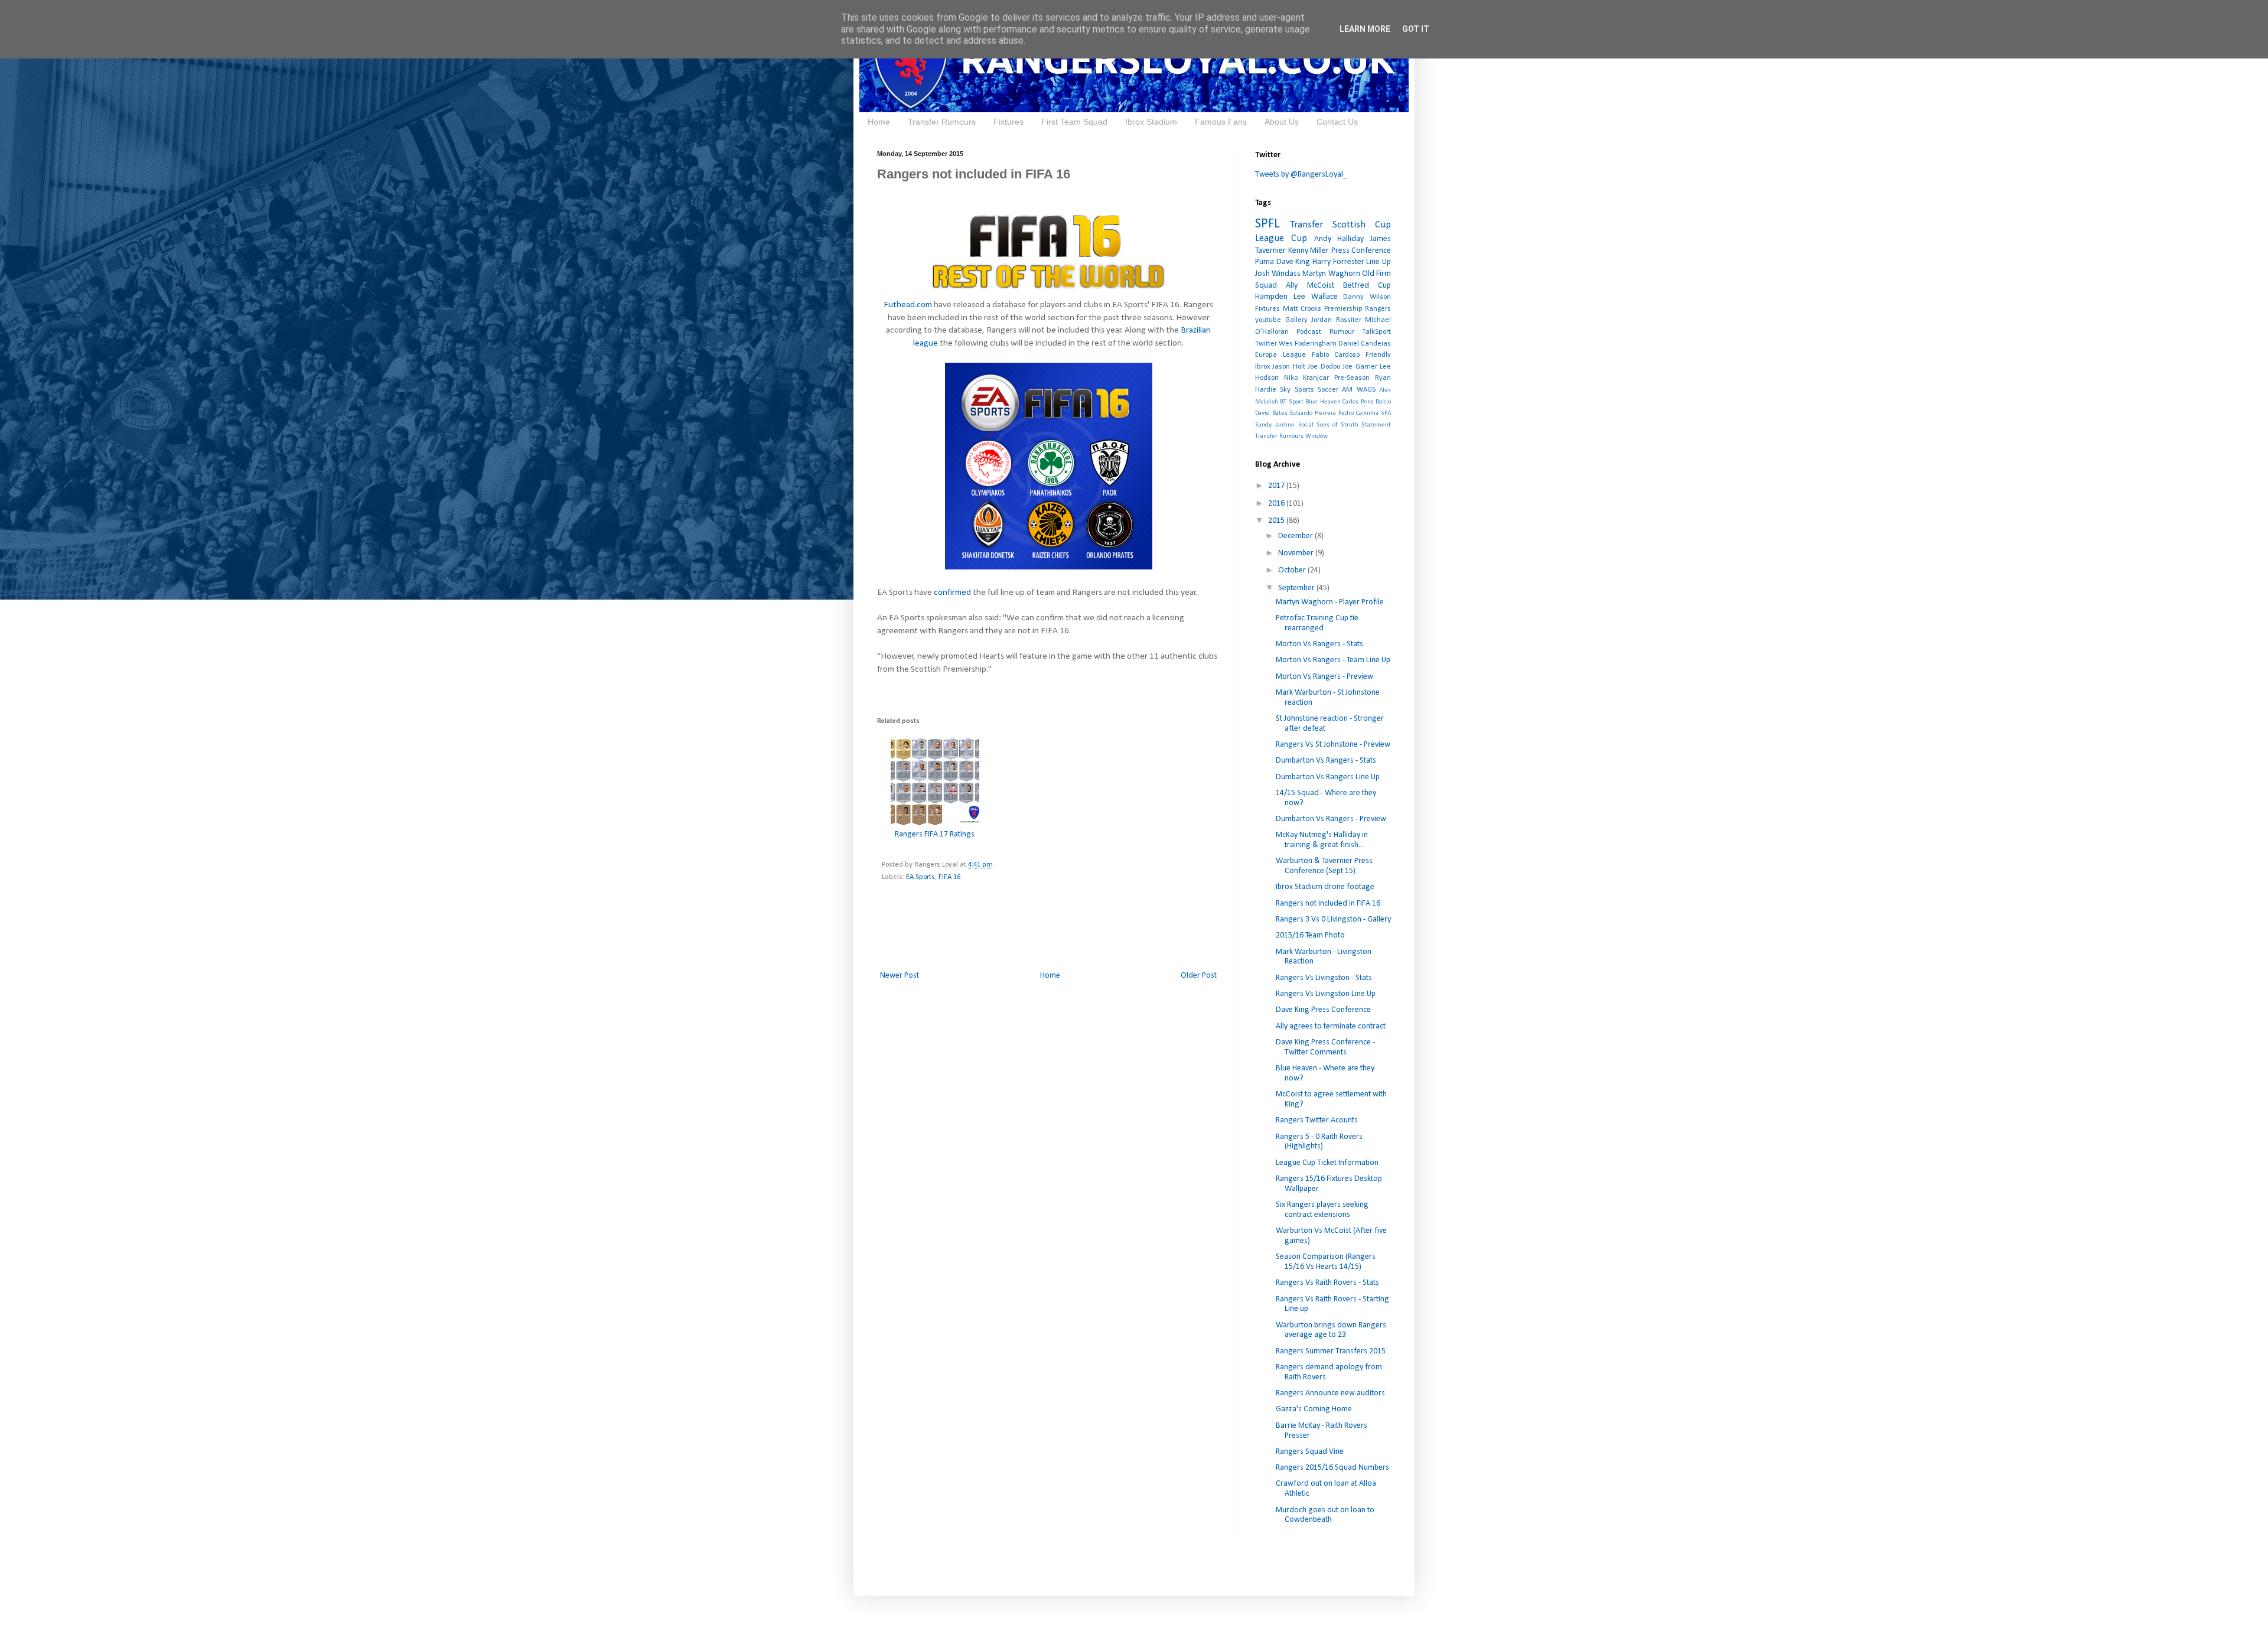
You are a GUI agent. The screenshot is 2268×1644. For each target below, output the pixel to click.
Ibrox (1262, 367)
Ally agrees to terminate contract (1331, 1026)
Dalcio (1383, 402)
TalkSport (1376, 332)
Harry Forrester (1338, 262)
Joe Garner (1360, 367)
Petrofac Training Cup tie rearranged (1317, 623)
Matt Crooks (1302, 309)
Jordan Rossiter (1336, 320)
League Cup (1281, 238)
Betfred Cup (1367, 286)
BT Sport (1291, 402)
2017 (1277, 486)
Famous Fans (1221, 122)
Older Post (1199, 976)
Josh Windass (1278, 274)
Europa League (1280, 355)
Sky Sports (1297, 390)
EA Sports (920, 877)
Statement (1376, 425)
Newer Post (900, 976)
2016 (1277, 504)
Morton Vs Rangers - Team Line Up (1333, 660)
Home (879, 122)
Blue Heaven (1323, 402)
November (1297, 553)
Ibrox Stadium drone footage (1325, 887)
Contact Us (1337, 122)
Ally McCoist (1310, 286)
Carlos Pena (1358, 402)
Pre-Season (1352, 378)
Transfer (1306, 225)
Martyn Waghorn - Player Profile (1330, 602)
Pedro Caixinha (1358, 413)
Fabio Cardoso (1336, 355)
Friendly (1378, 355)
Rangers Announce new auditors (1330, 1393)
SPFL (1267, 224)
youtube (1268, 320)
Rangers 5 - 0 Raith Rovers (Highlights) (1319, 1142)
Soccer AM (1335, 390)
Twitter (1266, 344)
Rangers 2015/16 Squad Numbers (1332, 1468)
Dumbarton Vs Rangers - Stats (1326, 761)
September (1297, 588)
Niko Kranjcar (1306, 378)
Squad (1266, 286)
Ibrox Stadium (1151, 122)
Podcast (1309, 332)
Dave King (1293, 262)
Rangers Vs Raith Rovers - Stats (1327, 1283)
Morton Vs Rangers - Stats (1319, 644)
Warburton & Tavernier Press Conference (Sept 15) (1324, 866)
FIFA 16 (949, 877)
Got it (1416, 29)
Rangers (1378, 309)
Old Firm (1376, 274)
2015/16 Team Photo (1310, 935)
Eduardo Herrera (1313, 413)
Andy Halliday (1339, 239)
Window (1317, 436)
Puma (1265, 262)
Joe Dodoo (1324, 367)
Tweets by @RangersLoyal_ (1301, 175)
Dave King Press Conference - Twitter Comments (1325, 1047)
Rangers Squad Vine (1310, 1452)
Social (1306, 425)
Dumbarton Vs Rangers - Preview (1331, 819)
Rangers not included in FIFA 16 (1328, 904)
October (1293, 570)
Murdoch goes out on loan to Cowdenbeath (1325, 1515)
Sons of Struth (1337, 425)
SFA (1386, 413)
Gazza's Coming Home (1314, 1409)
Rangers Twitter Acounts (1317, 1120)
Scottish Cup (1362, 225)
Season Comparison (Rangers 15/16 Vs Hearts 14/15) (1326, 1262)
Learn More (1365, 29)
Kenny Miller (1309, 251)
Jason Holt (1288, 367)
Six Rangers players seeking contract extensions (1322, 1210)
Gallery (1296, 320)
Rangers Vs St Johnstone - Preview (1333, 745)
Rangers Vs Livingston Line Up (1326, 994)
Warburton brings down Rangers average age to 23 (1331, 1330)
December (1296, 536)
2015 (1277, 521)
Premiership (1343, 309)
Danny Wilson (1367, 297)
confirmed (952, 593)
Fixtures (1008, 122)
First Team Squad (1074, 122)
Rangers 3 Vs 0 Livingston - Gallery (1333, 919)
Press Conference (1361, 251)
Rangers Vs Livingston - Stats (1324, 978)
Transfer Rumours (942, 122)
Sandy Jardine (1275, 425)
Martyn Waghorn (1331, 274)
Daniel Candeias (1365, 344)
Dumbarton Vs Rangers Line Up (1328, 777)
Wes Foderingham (1308, 344)
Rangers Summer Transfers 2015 (1331, 1351)
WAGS (1366, 390)
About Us (1282, 122)
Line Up (1379, 262)
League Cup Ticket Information (1327, 1163)
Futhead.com (908, 305)
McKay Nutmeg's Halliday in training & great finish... (1322, 840)
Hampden (1271, 297)
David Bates (1271, 413)
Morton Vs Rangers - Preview (1324, 677)
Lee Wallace (1316, 297)
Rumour (1342, 332)
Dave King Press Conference (1323, 1010)
